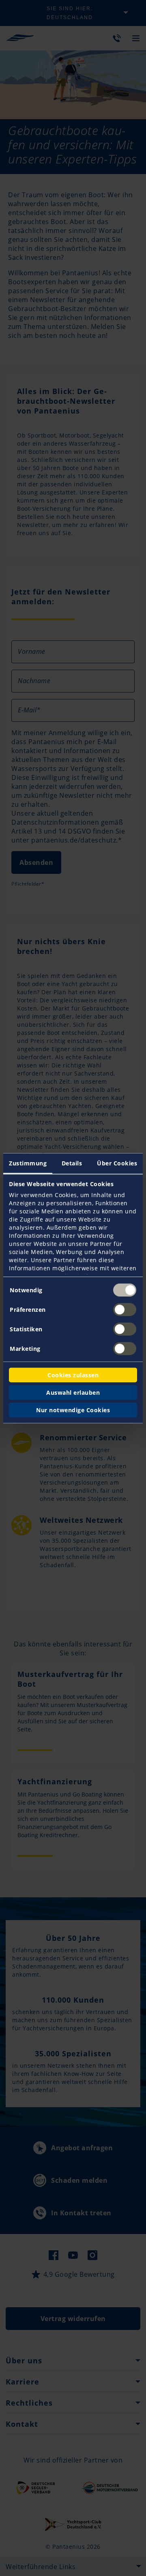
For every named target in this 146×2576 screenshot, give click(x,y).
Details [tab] (72, 1163)
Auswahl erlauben (73, 1392)
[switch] (125, 1309)
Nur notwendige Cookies (73, 1410)
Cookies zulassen (73, 1375)
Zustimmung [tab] (28, 1163)
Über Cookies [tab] (117, 1163)
